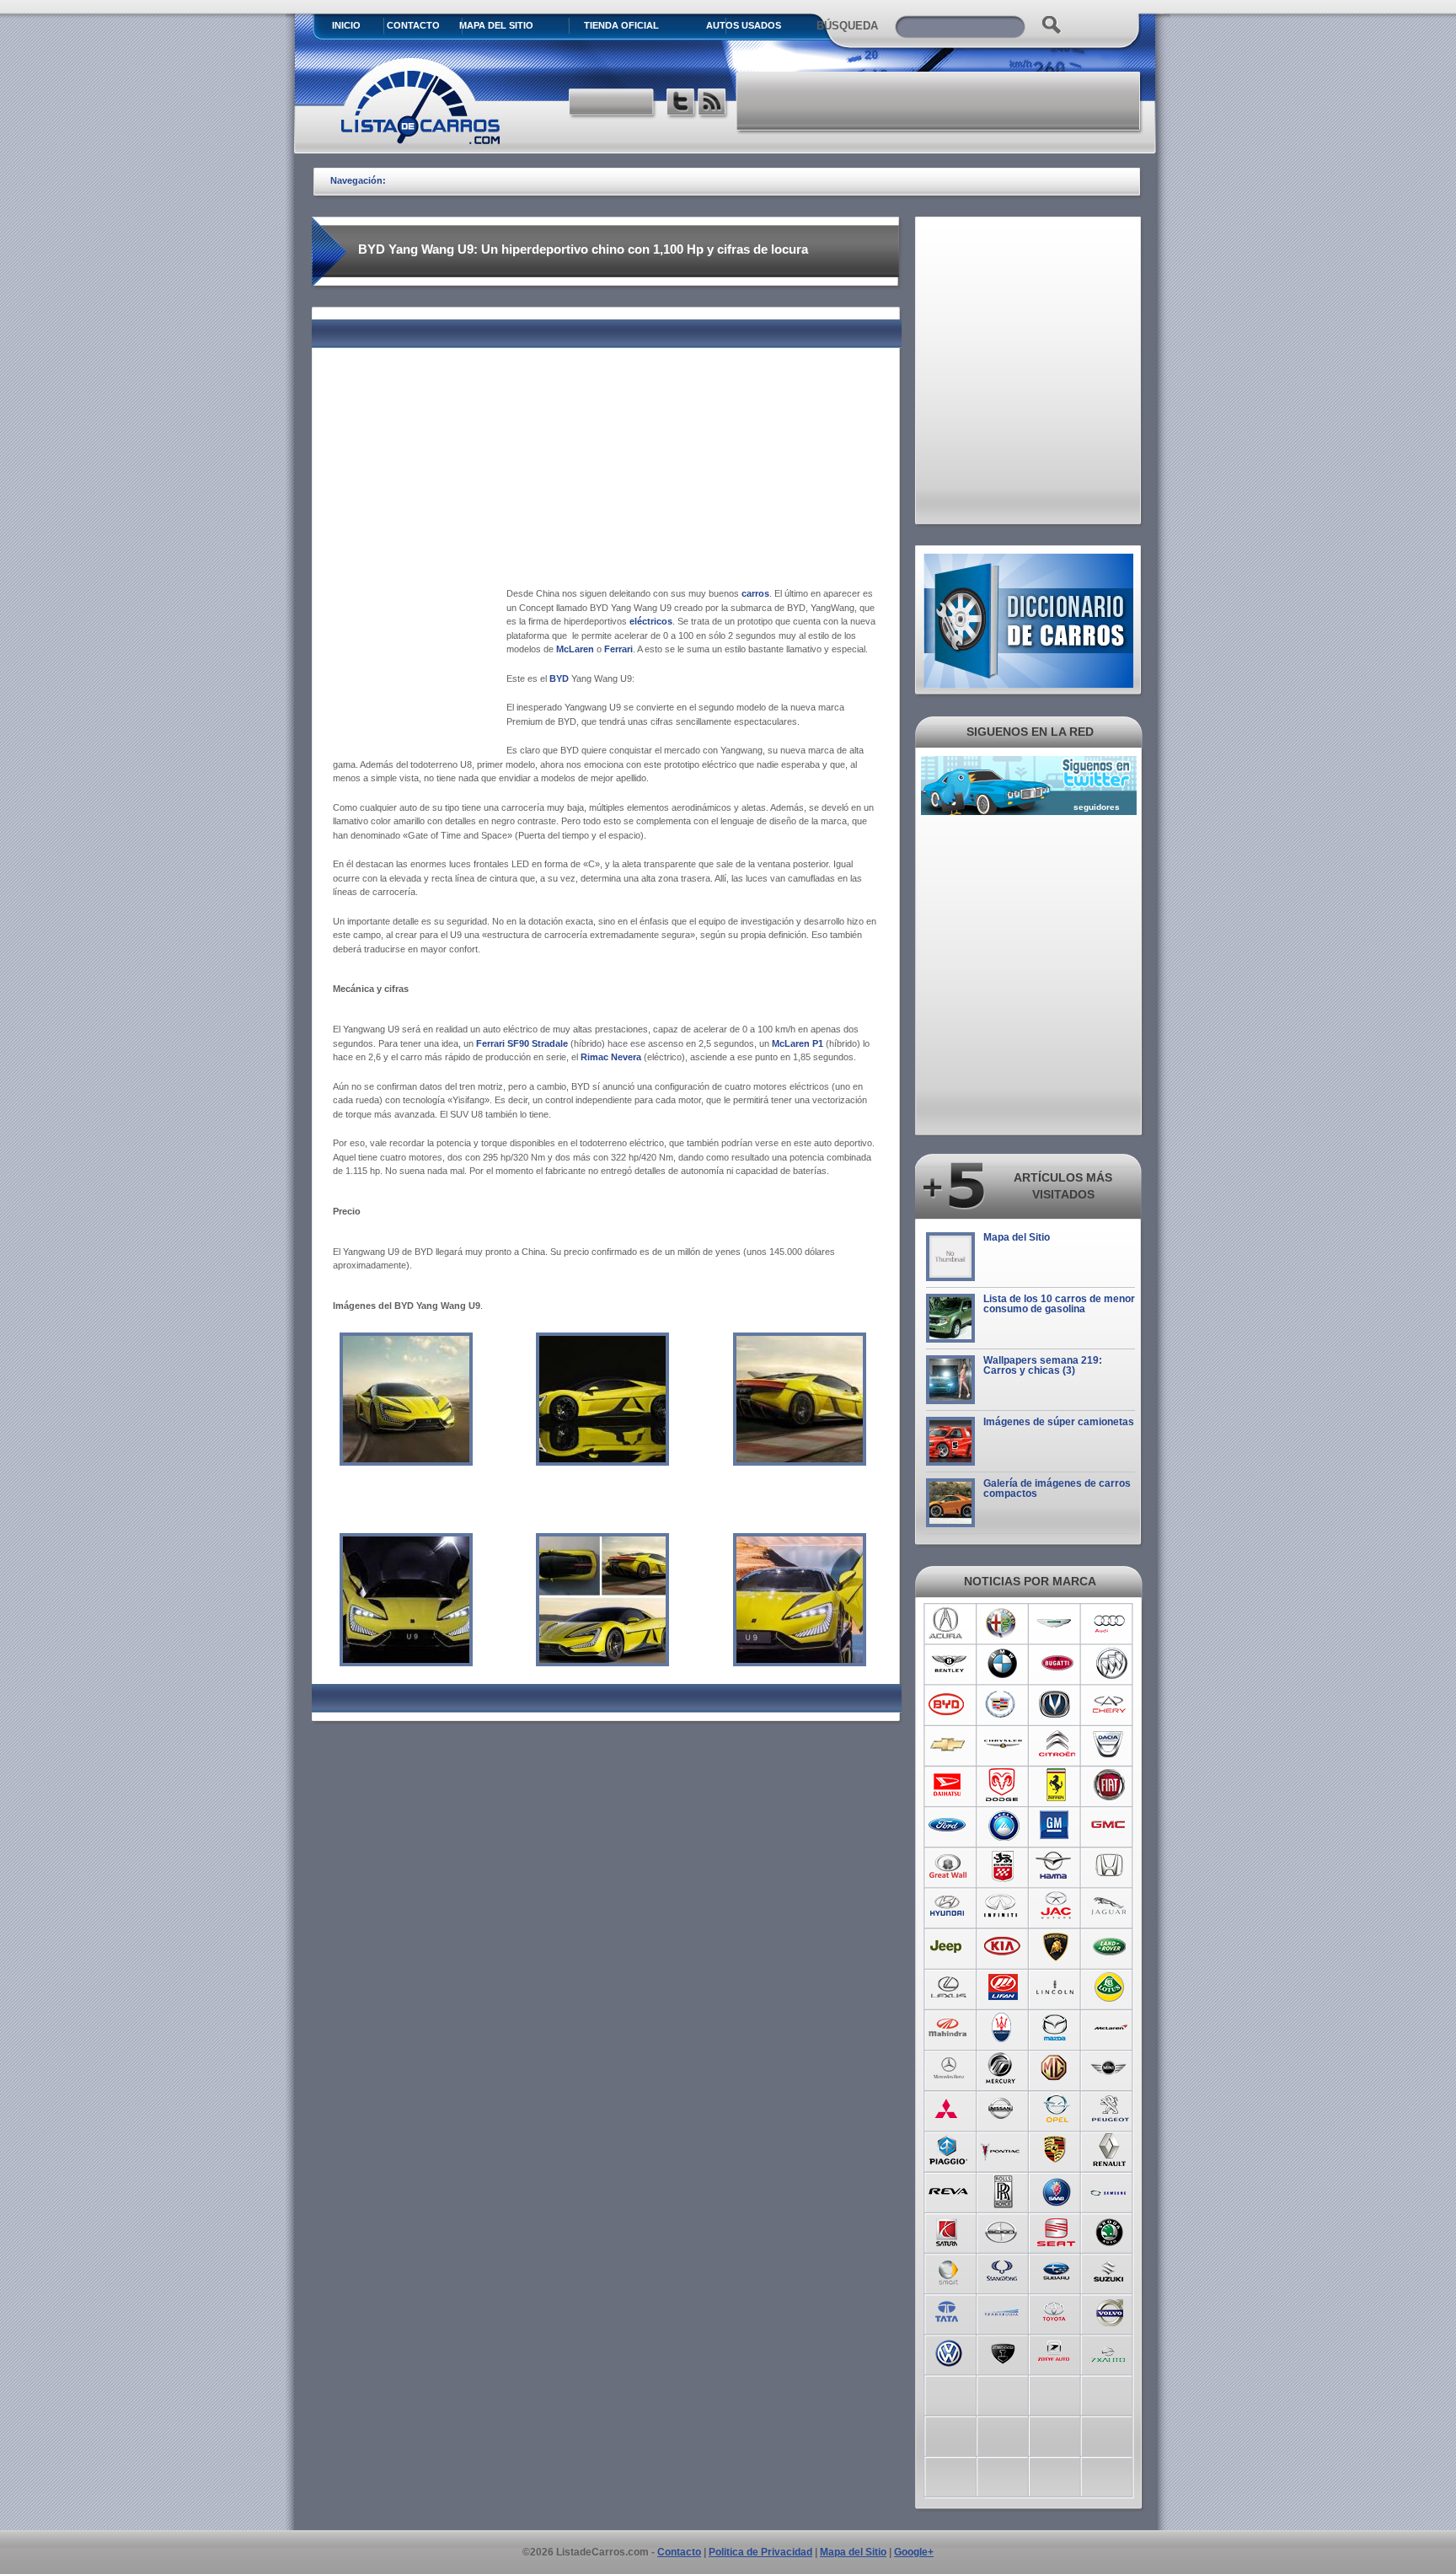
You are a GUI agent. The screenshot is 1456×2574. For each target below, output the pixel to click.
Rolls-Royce (1002, 2190)
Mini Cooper (1110, 2068)
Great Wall (948, 1866)
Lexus (948, 1987)
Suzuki (1110, 2271)
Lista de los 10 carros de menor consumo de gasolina (1059, 1304)
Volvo (1110, 2311)
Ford (948, 1826)
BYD (948, 1704)
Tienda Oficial (621, 25)
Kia (1002, 1947)
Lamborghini (1056, 1947)
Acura (948, 1623)
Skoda (1110, 2230)
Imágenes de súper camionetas (1059, 1422)
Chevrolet (948, 1745)
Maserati (1002, 2028)
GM (1056, 1826)
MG (1056, 2068)
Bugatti (1056, 1664)
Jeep (948, 1947)
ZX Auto (1110, 2351)
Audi (1110, 1623)
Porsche (1056, 2149)
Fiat (1110, 1785)
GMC (1110, 1826)
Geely (1002, 1826)
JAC (1056, 1906)
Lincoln (1056, 1987)
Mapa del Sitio (1017, 1237)
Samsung (1110, 2190)
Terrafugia (1002, 2311)
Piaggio (948, 2149)
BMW (1002, 1664)
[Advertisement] (939, 101)
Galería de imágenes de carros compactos (1057, 1488)
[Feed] (713, 104)
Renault (1110, 2149)
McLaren (1110, 2028)
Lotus (1110, 1987)
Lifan (1002, 1987)
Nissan (1002, 2109)
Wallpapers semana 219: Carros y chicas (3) (1043, 1365)
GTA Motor (1002, 1866)
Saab (1056, 2190)
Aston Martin (1056, 1623)
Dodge (1002, 1785)
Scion (1002, 2230)
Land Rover (1110, 1947)
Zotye (1056, 2351)
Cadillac (1002, 1704)
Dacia (1110, 1745)
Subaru (1056, 2271)
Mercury (1002, 2068)
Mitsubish (948, 2109)
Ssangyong (1002, 2271)
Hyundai (948, 1906)
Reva (948, 2190)
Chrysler (1002, 1745)
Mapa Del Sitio (496, 25)
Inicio (346, 25)
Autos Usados (744, 25)
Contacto (413, 25)
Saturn (948, 2230)
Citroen (1056, 1745)
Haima (1056, 1866)
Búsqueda (847, 26)
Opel (1056, 2109)
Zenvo (1002, 2351)
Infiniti (1002, 1906)
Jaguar (1110, 1906)
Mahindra (948, 2028)
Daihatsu (948, 1785)
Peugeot (1110, 2109)
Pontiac (1002, 2149)
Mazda (1056, 2028)
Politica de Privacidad (760, 2552)
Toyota (1056, 2311)
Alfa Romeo (1002, 1623)
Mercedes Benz (948, 2068)
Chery (1110, 1704)
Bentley (948, 1664)
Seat (1056, 2230)
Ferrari (1056, 1785)
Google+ (914, 2552)
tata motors (948, 2311)
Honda (1110, 1866)
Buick (1110, 1664)
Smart (948, 2271)
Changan (1056, 1704)
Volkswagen (948, 2351)
